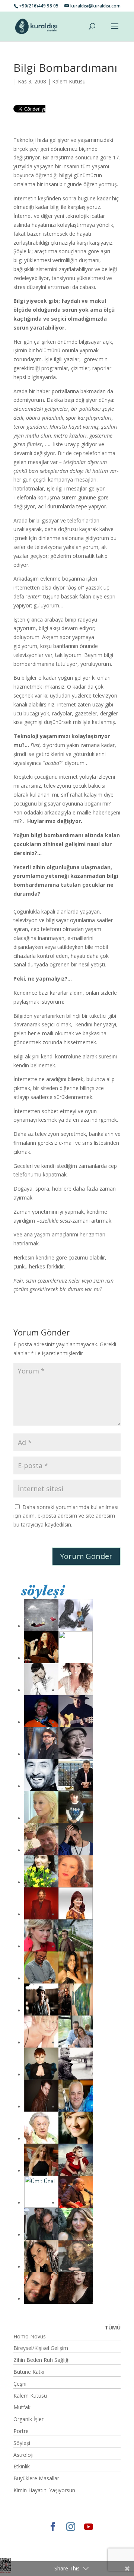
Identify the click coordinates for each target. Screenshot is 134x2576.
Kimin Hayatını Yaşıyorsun (44, 2490)
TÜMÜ (113, 2327)
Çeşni (20, 2384)
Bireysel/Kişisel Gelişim (41, 2348)
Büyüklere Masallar (36, 2478)
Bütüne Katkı (29, 2372)
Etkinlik (22, 2466)
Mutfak (22, 2407)
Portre (21, 2431)
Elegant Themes (39, 2539)
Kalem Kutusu (69, 81)
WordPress (50, 2548)
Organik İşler (28, 2419)
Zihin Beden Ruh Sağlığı (42, 2360)
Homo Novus (30, 2336)
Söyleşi (22, 2443)
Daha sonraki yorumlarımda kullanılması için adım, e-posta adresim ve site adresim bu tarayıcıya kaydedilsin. (66, 1516)
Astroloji (23, 2455)
